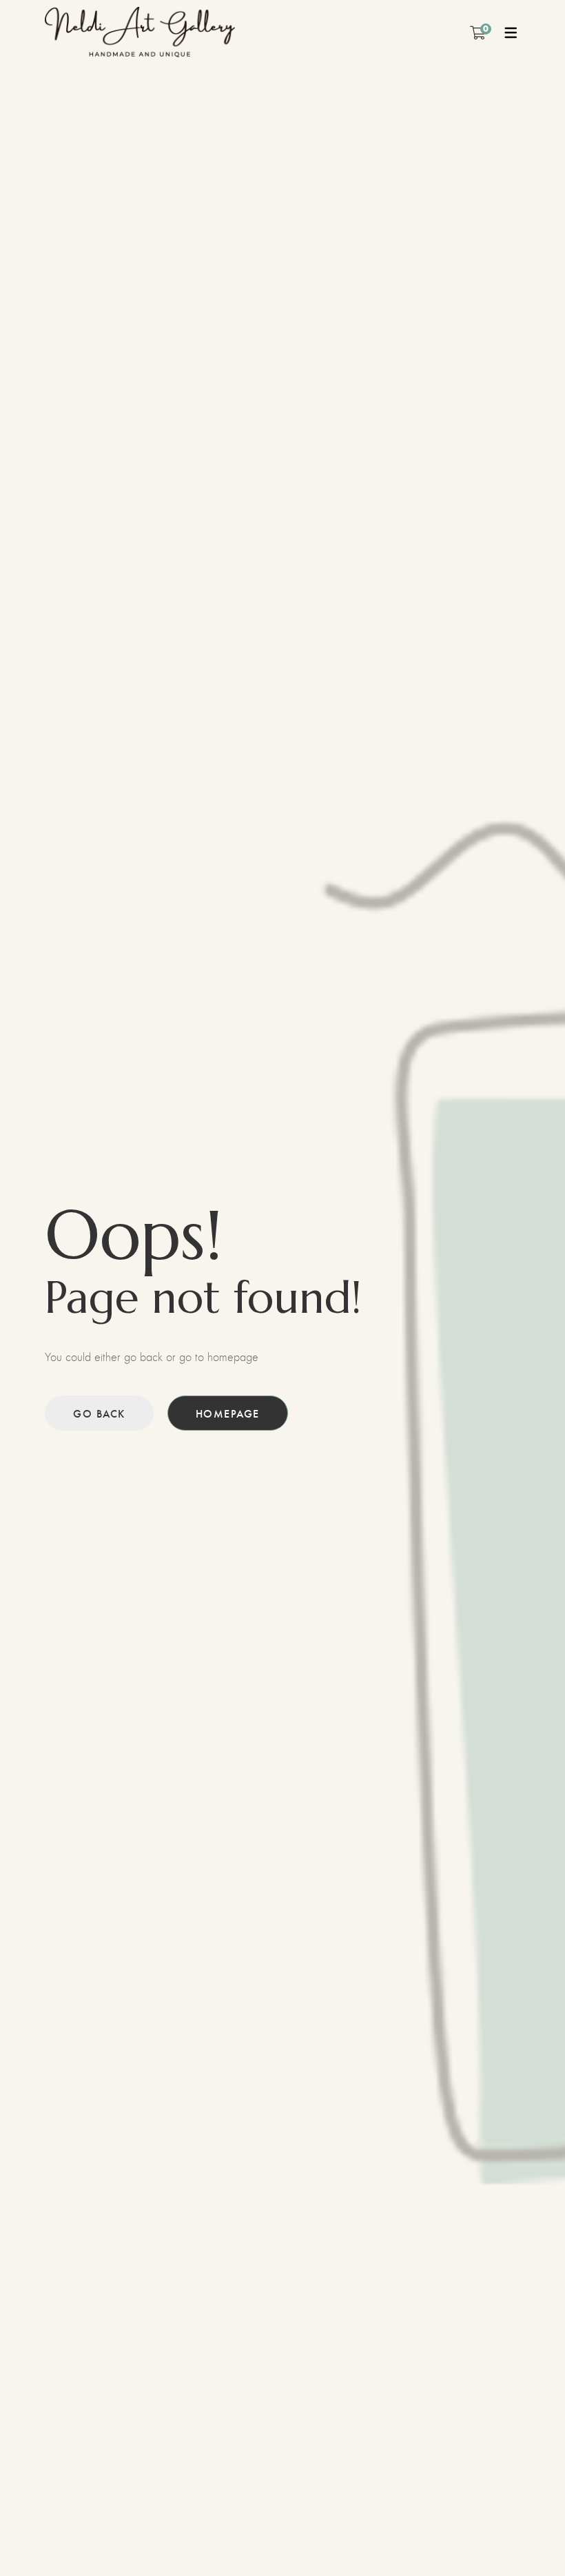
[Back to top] (527, 2538)
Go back (99, 1413)
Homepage (228, 1413)
